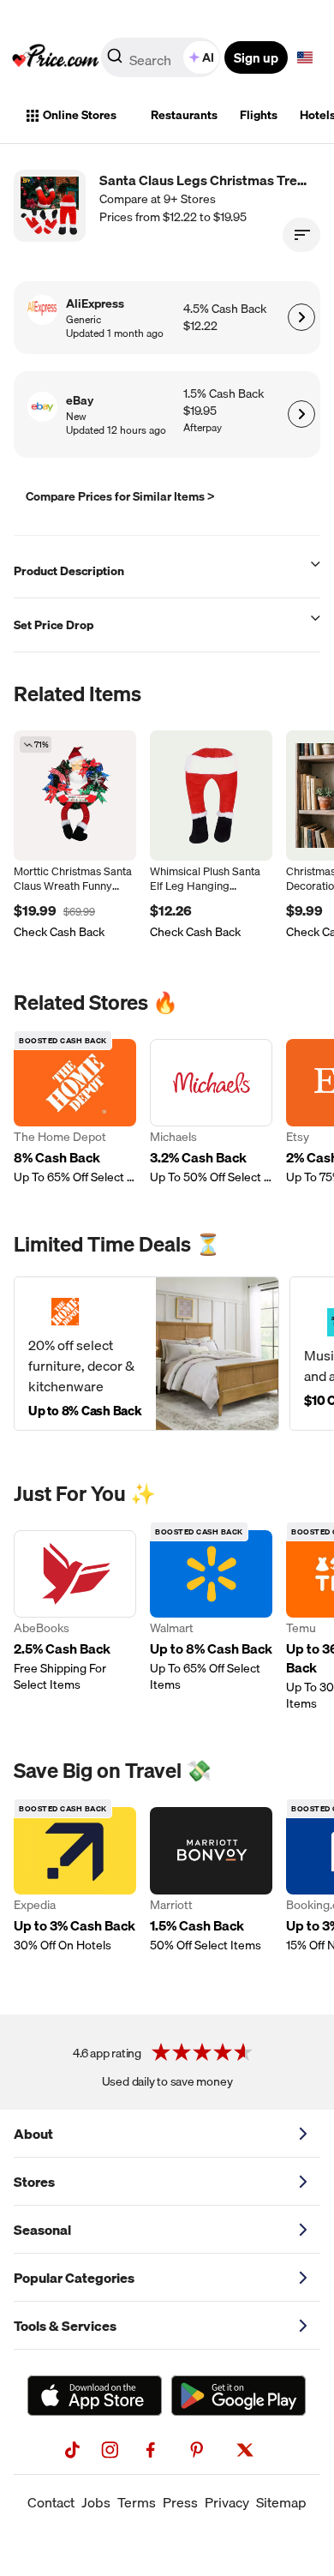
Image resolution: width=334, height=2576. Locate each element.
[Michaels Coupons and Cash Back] (211, 1112)
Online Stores (80, 115)
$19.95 (200, 411)
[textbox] (305, 57)
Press (180, 2502)
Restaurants (184, 115)
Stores (34, 2182)
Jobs (96, 2502)
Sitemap (281, 2502)
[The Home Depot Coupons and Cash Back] (75, 1112)
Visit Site (301, 317)
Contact (51, 2502)
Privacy (227, 2502)
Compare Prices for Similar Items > (120, 496)
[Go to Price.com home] (56, 57)
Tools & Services (65, 2326)
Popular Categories (74, 2278)
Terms (137, 2502)
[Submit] (115, 61)
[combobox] (162, 57)
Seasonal (42, 2230)
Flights (259, 115)
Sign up (256, 57)
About (33, 2134)
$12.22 (200, 326)
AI (208, 57)
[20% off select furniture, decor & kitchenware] (146, 1354)
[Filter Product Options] (301, 235)
